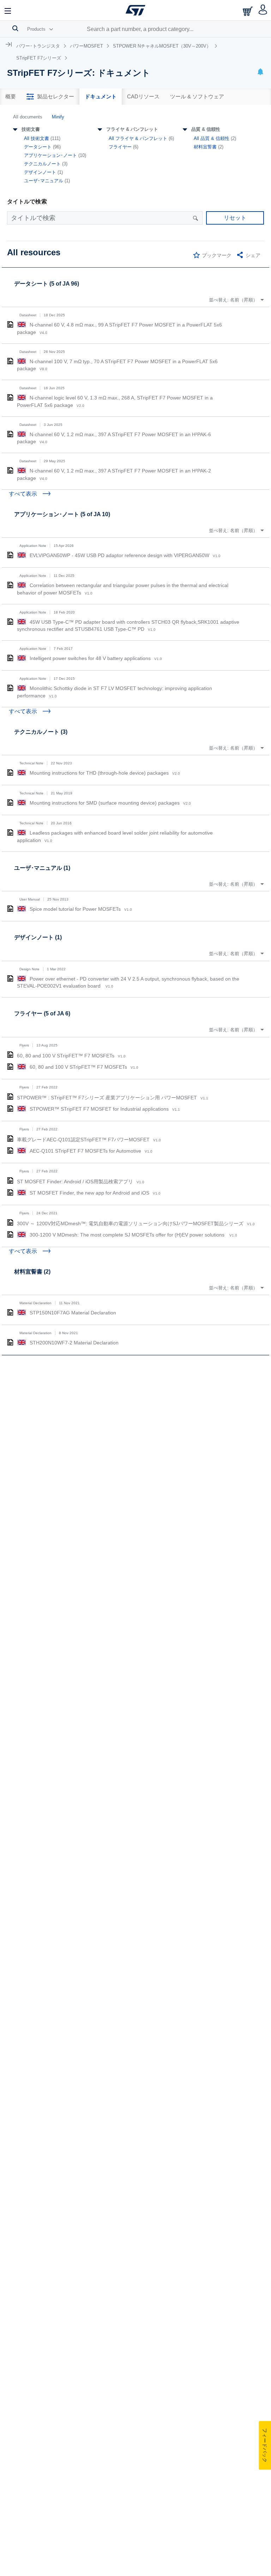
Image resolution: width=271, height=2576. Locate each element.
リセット (235, 218)
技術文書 (31, 129)
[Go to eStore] (248, 11)
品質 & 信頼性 (206, 129)
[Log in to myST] (263, 10)
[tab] (11, 97)
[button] (8, 10)
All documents (28, 117)
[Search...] (15, 28)
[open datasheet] (10, 324)
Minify (58, 117)
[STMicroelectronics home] (135, 10)
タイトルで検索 (27, 202)
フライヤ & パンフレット (132, 129)
